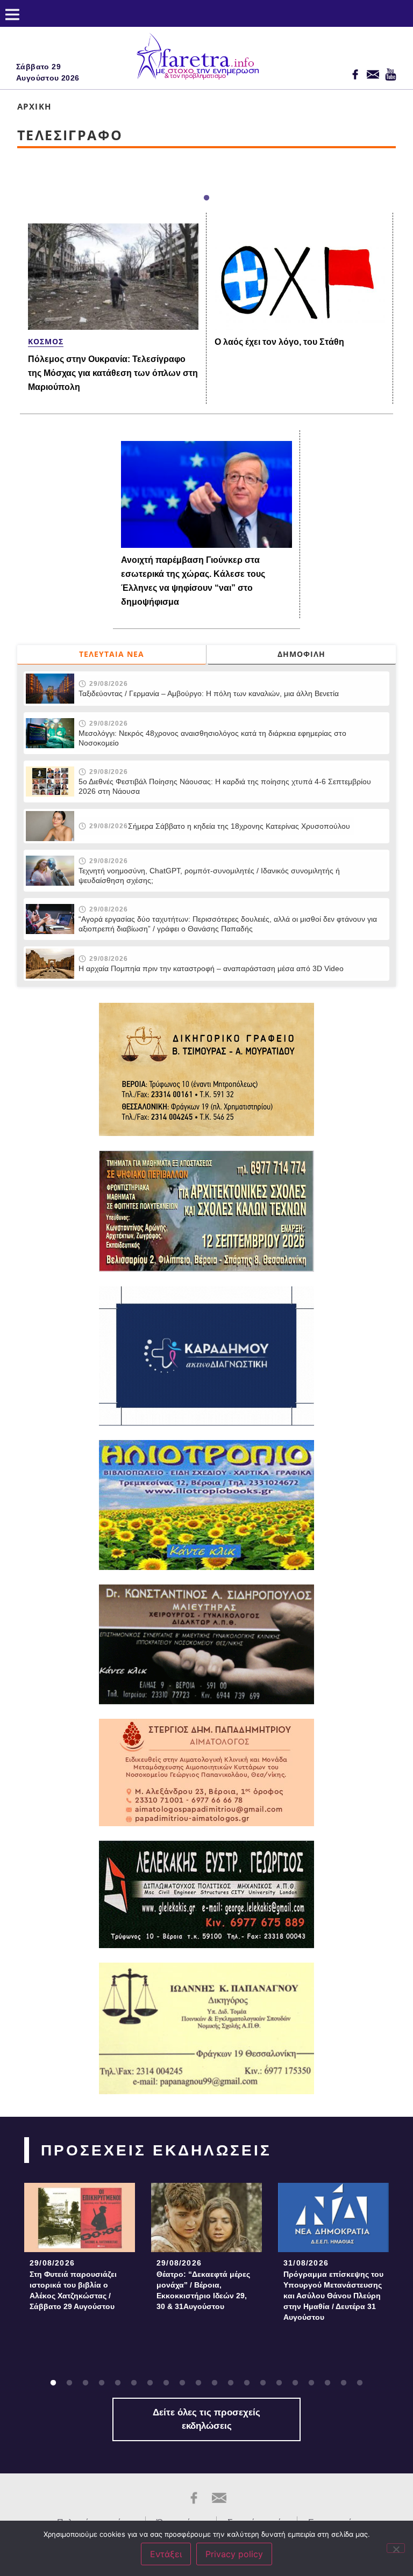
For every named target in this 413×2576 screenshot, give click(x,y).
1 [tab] (206, 198)
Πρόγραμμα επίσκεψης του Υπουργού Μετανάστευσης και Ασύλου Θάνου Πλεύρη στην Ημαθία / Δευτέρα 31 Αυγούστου (333, 2296)
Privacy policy (234, 2554)
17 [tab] (311, 2383)
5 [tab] (118, 2383)
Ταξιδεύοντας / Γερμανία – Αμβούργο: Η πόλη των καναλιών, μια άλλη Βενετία (209, 693)
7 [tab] (150, 2383)
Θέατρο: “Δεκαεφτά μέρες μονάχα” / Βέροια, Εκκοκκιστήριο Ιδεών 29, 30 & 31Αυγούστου (203, 2290)
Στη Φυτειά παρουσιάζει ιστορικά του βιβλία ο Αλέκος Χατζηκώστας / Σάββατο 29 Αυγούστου (73, 2290)
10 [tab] (198, 2383)
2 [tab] (69, 2383)
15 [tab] (279, 2383)
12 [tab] (231, 2383)
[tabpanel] (80, 2250)
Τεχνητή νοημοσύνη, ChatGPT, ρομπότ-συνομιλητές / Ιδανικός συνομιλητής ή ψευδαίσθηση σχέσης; (209, 875)
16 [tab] (295, 2383)
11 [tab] (215, 2383)
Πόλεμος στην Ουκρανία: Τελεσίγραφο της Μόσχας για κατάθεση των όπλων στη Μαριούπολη (113, 373)
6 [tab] (134, 2383)
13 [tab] (247, 2383)
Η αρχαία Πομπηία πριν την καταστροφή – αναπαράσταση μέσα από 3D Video (211, 968)
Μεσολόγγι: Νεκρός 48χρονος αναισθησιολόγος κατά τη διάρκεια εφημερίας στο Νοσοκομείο (212, 738)
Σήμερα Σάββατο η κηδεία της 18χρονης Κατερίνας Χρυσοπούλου (239, 826)
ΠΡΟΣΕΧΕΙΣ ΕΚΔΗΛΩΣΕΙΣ (156, 2150)
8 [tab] (166, 2383)
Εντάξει (166, 2554)
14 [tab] (263, 2383)
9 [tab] (182, 2383)
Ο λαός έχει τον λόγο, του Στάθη (279, 342)
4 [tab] (102, 2383)
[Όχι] (396, 2548)
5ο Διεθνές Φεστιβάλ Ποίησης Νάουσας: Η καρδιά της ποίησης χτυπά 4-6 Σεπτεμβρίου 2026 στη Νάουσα (225, 786)
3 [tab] (86, 2383)
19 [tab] (344, 2383)
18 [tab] (327, 2383)
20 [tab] (360, 2383)
